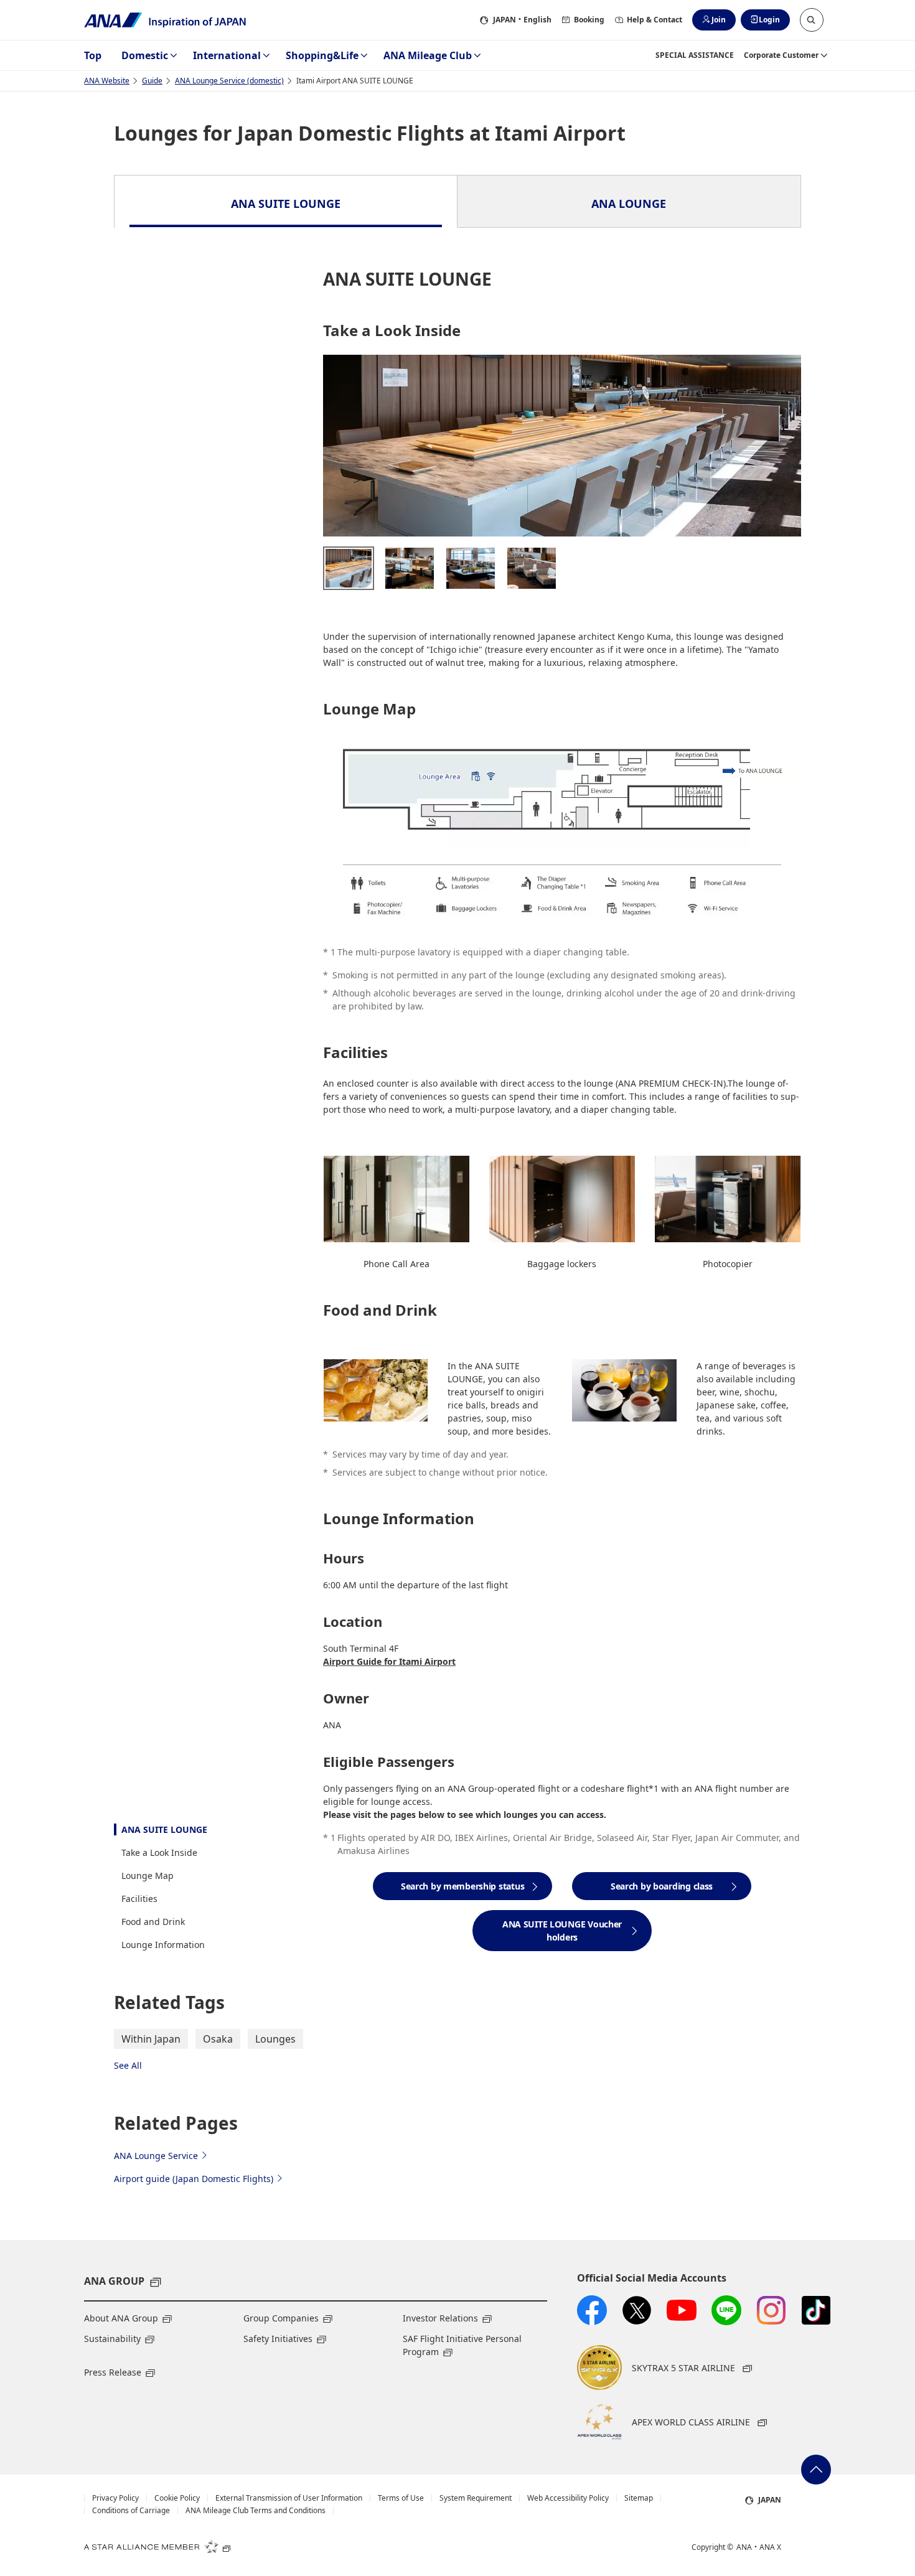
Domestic (145, 55)
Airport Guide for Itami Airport (389, 1661)
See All (128, 2065)
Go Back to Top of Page (816, 2470)
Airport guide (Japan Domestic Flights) (194, 2179)
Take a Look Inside (159, 1852)
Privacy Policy (115, 2498)
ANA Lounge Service (156, 2156)
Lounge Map (148, 1876)
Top (93, 55)
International (227, 55)
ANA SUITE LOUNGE (164, 1829)
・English (522, 20)
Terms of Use (401, 2498)
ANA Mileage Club (428, 55)
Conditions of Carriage (131, 2511)
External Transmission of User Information (289, 2498)
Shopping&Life (322, 55)
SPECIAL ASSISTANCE (695, 55)
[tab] (286, 202)
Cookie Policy (177, 2498)
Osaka (218, 2039)
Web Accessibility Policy (568, 2498)
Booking (589, 20)
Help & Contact (655, 20)
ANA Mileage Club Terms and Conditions (256, 2511)
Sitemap (639, 2498)
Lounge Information (163, 1945)
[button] (812, 20)
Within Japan (151, 2039)
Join (719, 20)
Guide (152, 81)
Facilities (139, 1899)
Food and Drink (153, 1922)
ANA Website (107, 81)
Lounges (275, 2039)
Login (769, 20)
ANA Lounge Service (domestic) (229, 81)
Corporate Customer (781, 55)
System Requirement (476, 2498)
